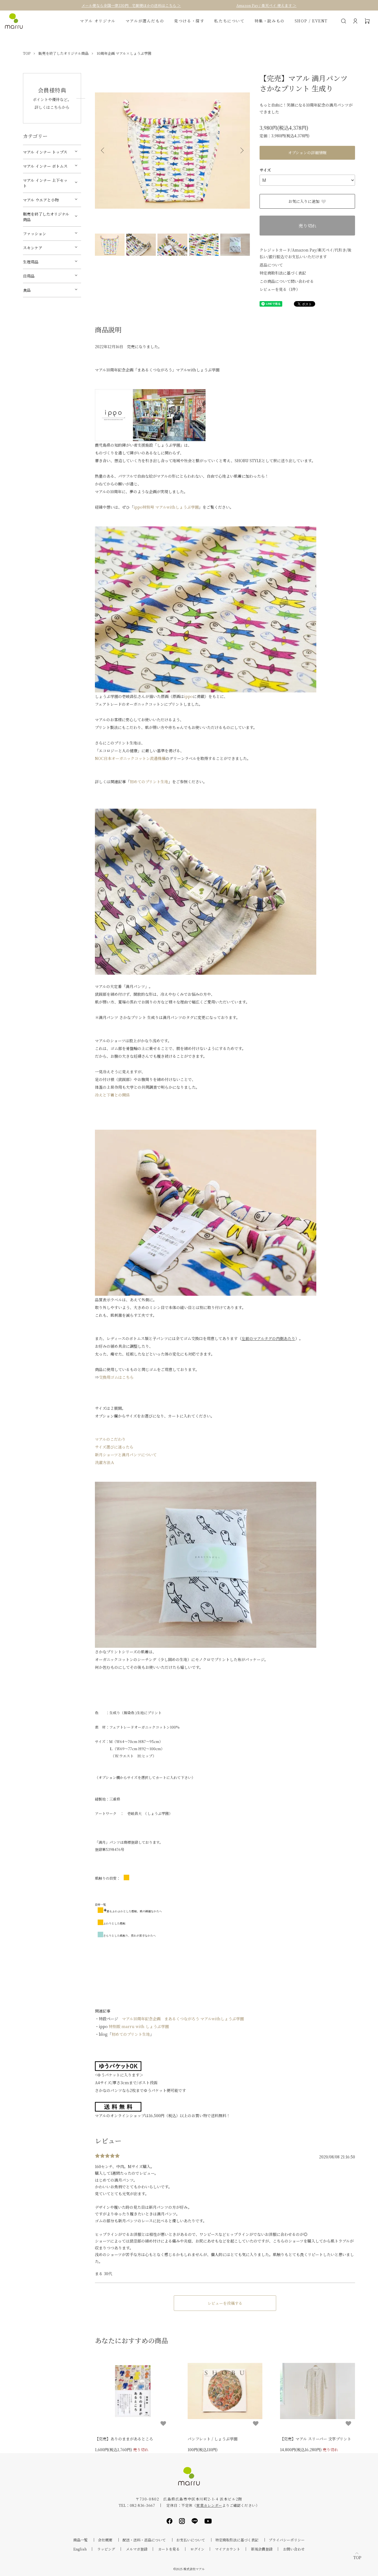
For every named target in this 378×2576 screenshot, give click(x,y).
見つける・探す (189, 21)
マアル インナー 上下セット (45, 183)
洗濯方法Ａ (105, 1462)
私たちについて (229, 21)
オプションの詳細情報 (307, 152)
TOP (27, 53)
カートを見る (169, 2549)
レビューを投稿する (225, 2303)
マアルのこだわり (110, 1439)
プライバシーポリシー (287, 2540)
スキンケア (33, 248)
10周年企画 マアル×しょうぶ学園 (124, 53)
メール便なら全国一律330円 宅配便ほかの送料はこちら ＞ (131, 5)
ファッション (35, 234)
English (80, 2549)
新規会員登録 (262, 2549)
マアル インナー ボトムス (45, 166)
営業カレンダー (209, 2505)
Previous (103, 151)
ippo (188, 696)
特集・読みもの (270, 21)
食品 (27, 290)
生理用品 (31, 262)
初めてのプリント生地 (149, 782)
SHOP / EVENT (311, 21)
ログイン (197, 2549)
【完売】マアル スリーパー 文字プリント (316, 2439)
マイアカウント (228, 2549)
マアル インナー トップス (45, 152)
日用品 (29, 276)
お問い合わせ (294, 2549)
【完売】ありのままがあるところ (124, 2439)
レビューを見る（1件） (280, 289)
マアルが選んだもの (145, 21)
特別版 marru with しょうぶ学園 (139, 2026)
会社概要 (105, 2540)
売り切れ (307, 226)
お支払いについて (191, 2540)
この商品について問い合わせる (287, 281)
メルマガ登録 (137, 2549)
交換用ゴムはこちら (116, 1377)
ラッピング (106, 2549)
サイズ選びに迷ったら (114, 1447)
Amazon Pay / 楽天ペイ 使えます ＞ (266, 5)
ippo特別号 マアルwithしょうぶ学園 (166, 507)
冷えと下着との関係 (112, 1095)
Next (242, 151)
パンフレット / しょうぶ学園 (213, 2439)
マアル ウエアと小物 (41, 200)
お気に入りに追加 (304, 201)
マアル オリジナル (98, 21)
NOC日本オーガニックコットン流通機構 (130, 758)
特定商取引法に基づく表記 (283, 273)
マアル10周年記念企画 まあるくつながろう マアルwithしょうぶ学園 (183, 2019)
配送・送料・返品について (144, 2540)
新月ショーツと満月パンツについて (126, 1455)
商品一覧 (81, 2540)
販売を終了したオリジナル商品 (64, 53)
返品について (271, 265)
